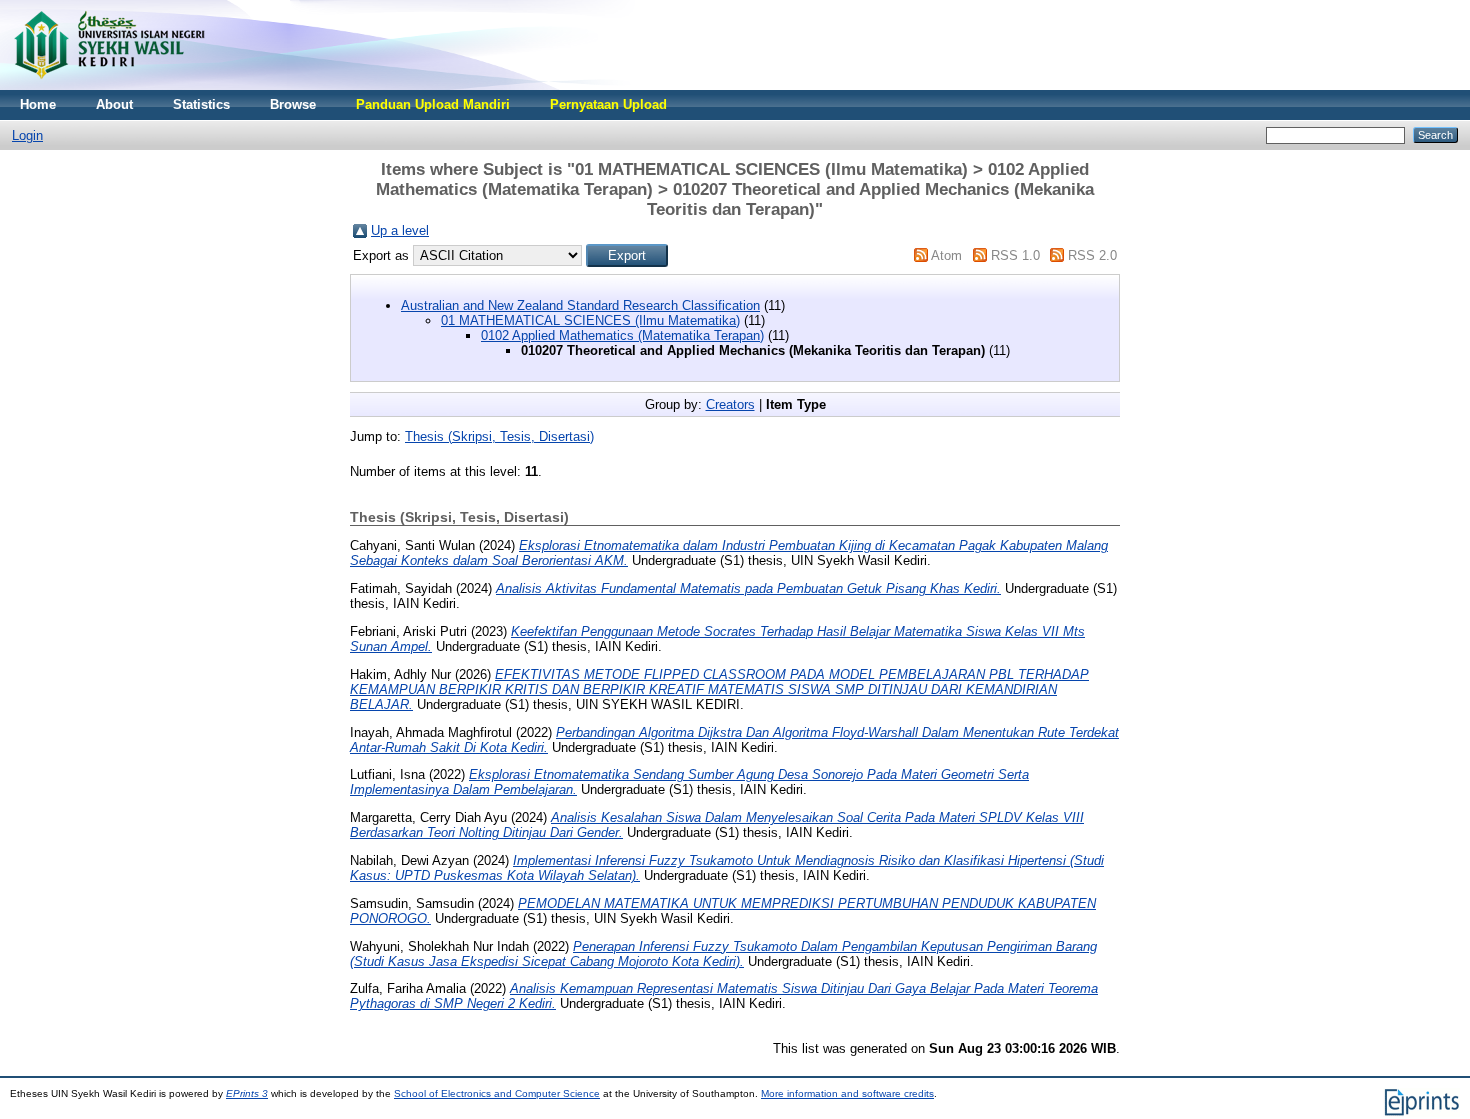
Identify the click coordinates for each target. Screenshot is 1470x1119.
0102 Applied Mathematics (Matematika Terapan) (622, 335)
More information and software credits (847, 1093)
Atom (946, 255)
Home (38, 104)
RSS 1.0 (1015, 255)
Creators (730, 404)
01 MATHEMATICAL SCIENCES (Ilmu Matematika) (590, 320)
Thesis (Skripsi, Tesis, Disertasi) (499, 436)
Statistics (201, 104)
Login (27, 135)
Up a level (400, 230)
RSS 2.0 (1092, 255)
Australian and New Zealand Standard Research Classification (580, 305)
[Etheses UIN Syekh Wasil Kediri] (109, 85)
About (114, 104)
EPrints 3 (247, 1093)
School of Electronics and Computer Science (497, 1093)
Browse (293, 104)
